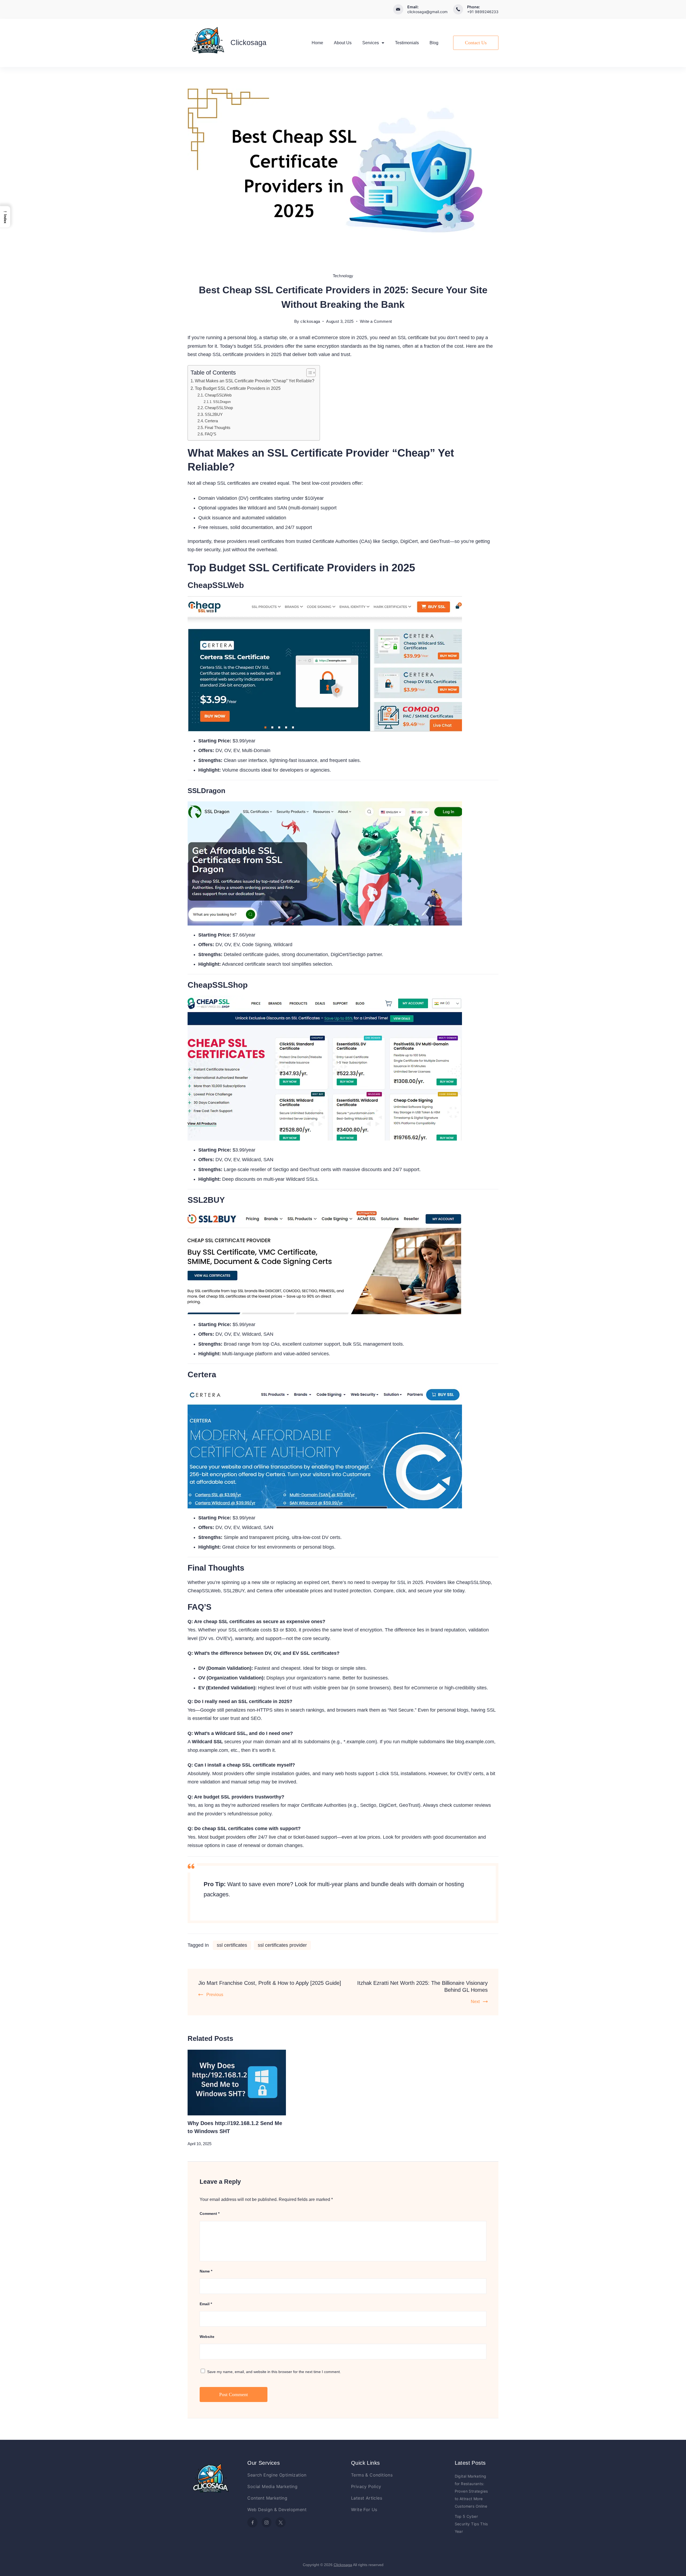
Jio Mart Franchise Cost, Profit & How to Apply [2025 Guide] (270, 1983)
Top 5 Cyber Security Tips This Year (471, 2524)
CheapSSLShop (219, 408)
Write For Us (364, 2510)
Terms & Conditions (372, 2475)
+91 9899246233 (483, 12)
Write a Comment (376, 322)
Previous (215, 1995)
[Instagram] (267, 2522)
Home (317, 43)
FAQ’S (210, 434)
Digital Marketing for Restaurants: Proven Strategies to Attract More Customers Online (471, 2491)
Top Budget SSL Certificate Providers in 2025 (238, 388)
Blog (434, 43)
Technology (343, 276)
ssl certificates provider (282, 1945)
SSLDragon (222, 402)
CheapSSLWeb (218, 395)
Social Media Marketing (272, 2486)
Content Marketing (267, 2498)
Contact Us (476, 43)
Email (206, 2304)
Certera (211, 421)
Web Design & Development (277, 2510)
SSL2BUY (214, 414)
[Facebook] (252, 2522)
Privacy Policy (366, 2486)
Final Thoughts (218, 428)
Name (206, 2271)
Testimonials (407, 43)
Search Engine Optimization (277, 2475)
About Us (343, 43)
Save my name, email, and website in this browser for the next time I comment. (274, 2372)
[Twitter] (281, 2522)
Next (475, 2002)
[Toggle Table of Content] (308, 373)
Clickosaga (248, 43)
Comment (210, 2214)
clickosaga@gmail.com (427, 12)
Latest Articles (367, 2498)
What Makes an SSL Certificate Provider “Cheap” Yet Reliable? (255, 381)
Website (207, 2337)
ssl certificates (232, 1945)
